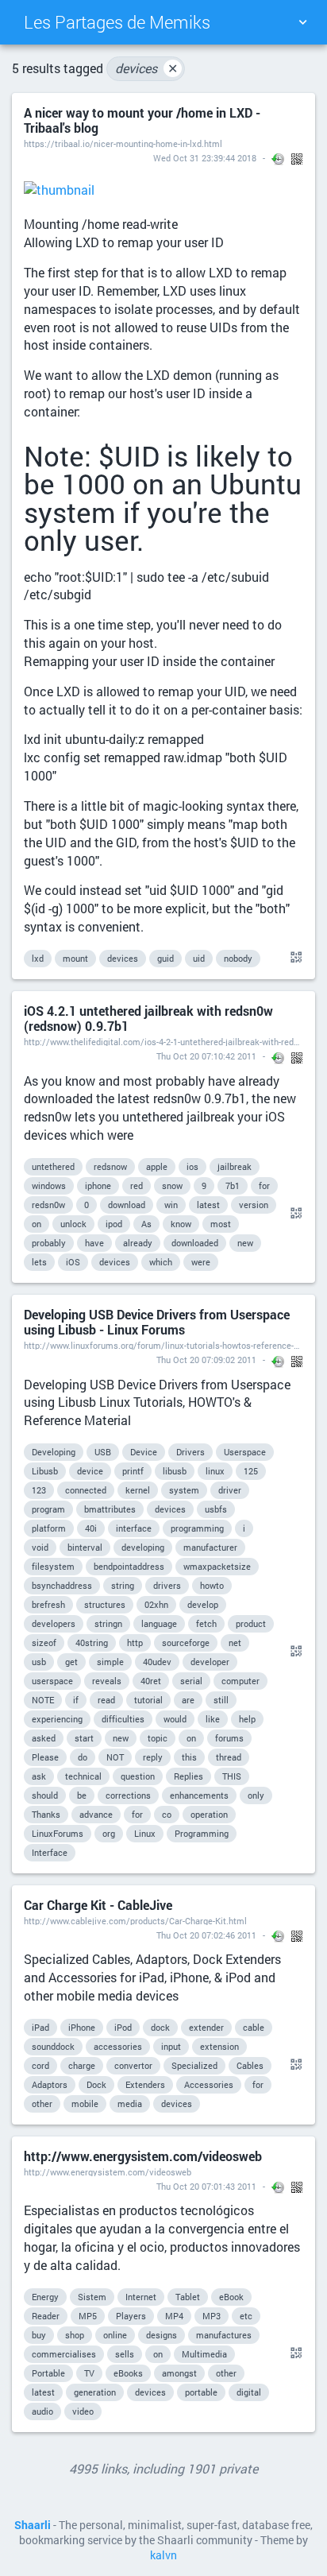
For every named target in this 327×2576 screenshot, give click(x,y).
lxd (38, 958)
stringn (108, 1623)
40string (92, 1642)
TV (89, 2373)
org (109, 1833)
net (235, 1642)
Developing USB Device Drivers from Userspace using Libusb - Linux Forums (157, 1322)
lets (39, 1262)
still (221, 1700)
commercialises (64, 2354)
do (83, 1757)
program (48, 1509)
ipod (114, 1224)
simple (110, 1662)
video (83, 2411)
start (84, 1738)
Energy (45, 2297)
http (135, 1642)
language (159, 1623)
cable (254, 2027)
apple (157, 1166)
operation (209, 1814)
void (40, 1547)
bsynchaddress (62, 1585)
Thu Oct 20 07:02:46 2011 (206, 1935)
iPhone (82, 2027)
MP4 (174, 2316)
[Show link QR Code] (294, 958)
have (94, 1243)
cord (40, 2065)
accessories (118, 2046)
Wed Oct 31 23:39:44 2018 (205, 158)
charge (82, 2065)
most (221, 1224)
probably (49, 1243)
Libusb (45, 1471)
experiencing (57, 1719)
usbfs (216, 1509)
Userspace (245, 1452)
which (161, 1262)
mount (75, 958)
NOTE (43, 1700)
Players (131, 2316)
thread (229, 1757)
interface (134, 1528)
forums (229, 1738)
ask (39, 1776)
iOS (73, 1262)
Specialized (194, 2065)
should (45, 1795)
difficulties (123, 1719)
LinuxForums (58, 1833)
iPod (123, 2027)
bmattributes (110, 1509)
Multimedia (204, 2354)
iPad (40, 2027)
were (201, 1262)
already (138, 1243)
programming (197, 1528)
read (106, 1700)
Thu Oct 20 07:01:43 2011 (206, 2186)
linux (215, 1471)
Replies (189, 1776)
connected (86, 1490)
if (76, 1700)
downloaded (195, 1243)
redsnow (110, 1166)
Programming (202, 1833)
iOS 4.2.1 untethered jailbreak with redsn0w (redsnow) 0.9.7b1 (148, 1018)
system (184, 1490)
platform (49, 1528)
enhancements (199, 1795)
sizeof (44, 1642)
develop (203, 1604)
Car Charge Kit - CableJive (98, 1905)
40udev (157, 1662)
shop (75, 2335)
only (256, 1795)
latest (208, 1205)
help (247, 1719)
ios (192, 1166)
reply (153, 1757)
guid (165, 958)
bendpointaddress (129, 1566)
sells (125, 2354)
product (251, 1623)
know (181, 1224)
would (175, 1719)
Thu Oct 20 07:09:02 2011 (206, 1360)
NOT (115, 1757)
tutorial (148, 1700)
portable (201, 2392)
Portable (48, 2373)
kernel (138, 1490)
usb (39, 1662)
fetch (206, 1623)
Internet (141, 2297)
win (171, 1205)
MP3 (212, 2316)
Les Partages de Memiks (117, 22)
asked (44, 1738)
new (245, 1243)
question (138, 1776)
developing (143, 1547)
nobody (238, 958)
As (146, 1224)
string (123, 1585)
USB (103, 1452)
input (171, 2046)
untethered (53, 1166)
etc (246, 2316)
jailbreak (235, 1166)
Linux (145, 1833)
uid (199, 958)
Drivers (190, 1452)
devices (146, 68)
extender (206, 2027)
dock (160, 2027)
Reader (46, 2316)
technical (83, 1776)
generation (95, 2392)
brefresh (48, 1604)
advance (96, 1814)
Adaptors (50, 2084)
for (264, 1185)
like (213, 1719)
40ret (151, 1681)
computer (240, 1681)
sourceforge (186, 1642)
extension (219, 2046)
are (188, 1700)
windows (49, 1185)
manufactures (224, 2335)
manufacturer (210, 1547)
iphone (98, 1185)
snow (172, 1185)
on (37, 1224)
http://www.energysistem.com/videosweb (143, 2156)
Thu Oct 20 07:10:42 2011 (206, 1056)
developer (210, 1662)
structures (105, 1604)
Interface (50, 1852)
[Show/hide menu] (302, 22)
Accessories (209, 2084)
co (167, 1814)
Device (144, 1452)
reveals (107, 1681)
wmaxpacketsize (217, 1566)
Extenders (145, 2084)
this (189, 1757)
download (127, 1205)
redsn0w (48, 1205)
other (42, 2103)
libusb (175, 1471)
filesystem (53, 1566)
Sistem (92, 2297)
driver (230, 1490)
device (90, 1471)
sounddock (53, 2046)
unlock (73, 1224)
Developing (54, 1452)
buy (39, 2335)
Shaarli (33, 2525)
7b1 (233, 1185)
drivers (167, 1585)
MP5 (88, 2316)
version (254, 1205)
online (115, 2335)
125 (251, 1471)
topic (158, 1738)
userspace (52, 1681)
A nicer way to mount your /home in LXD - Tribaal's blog (142, 120)
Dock (96, 2084)
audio (42, 2411)
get (71, 1662)
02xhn (156, 1604)
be (82, 1795)
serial (191, 1681)
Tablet (188, 2297)
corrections (128, 1795)
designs (162, 2335)
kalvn (163, 2555)
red (137, 1185)
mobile (85, 2103)
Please (45, 1757)
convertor (133, 2065)
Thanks (46, 1814)
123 (39, 1490)
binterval (85, 1547)
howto (212, 1585)
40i (91, 1528)
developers (54, 1623)
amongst (179, 2373)
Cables (250, 2065)
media (130, 2103)
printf (133, 1471)
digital (249, 2392)
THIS (232, 1776)
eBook (231, 2297)
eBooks (128, 2373)
